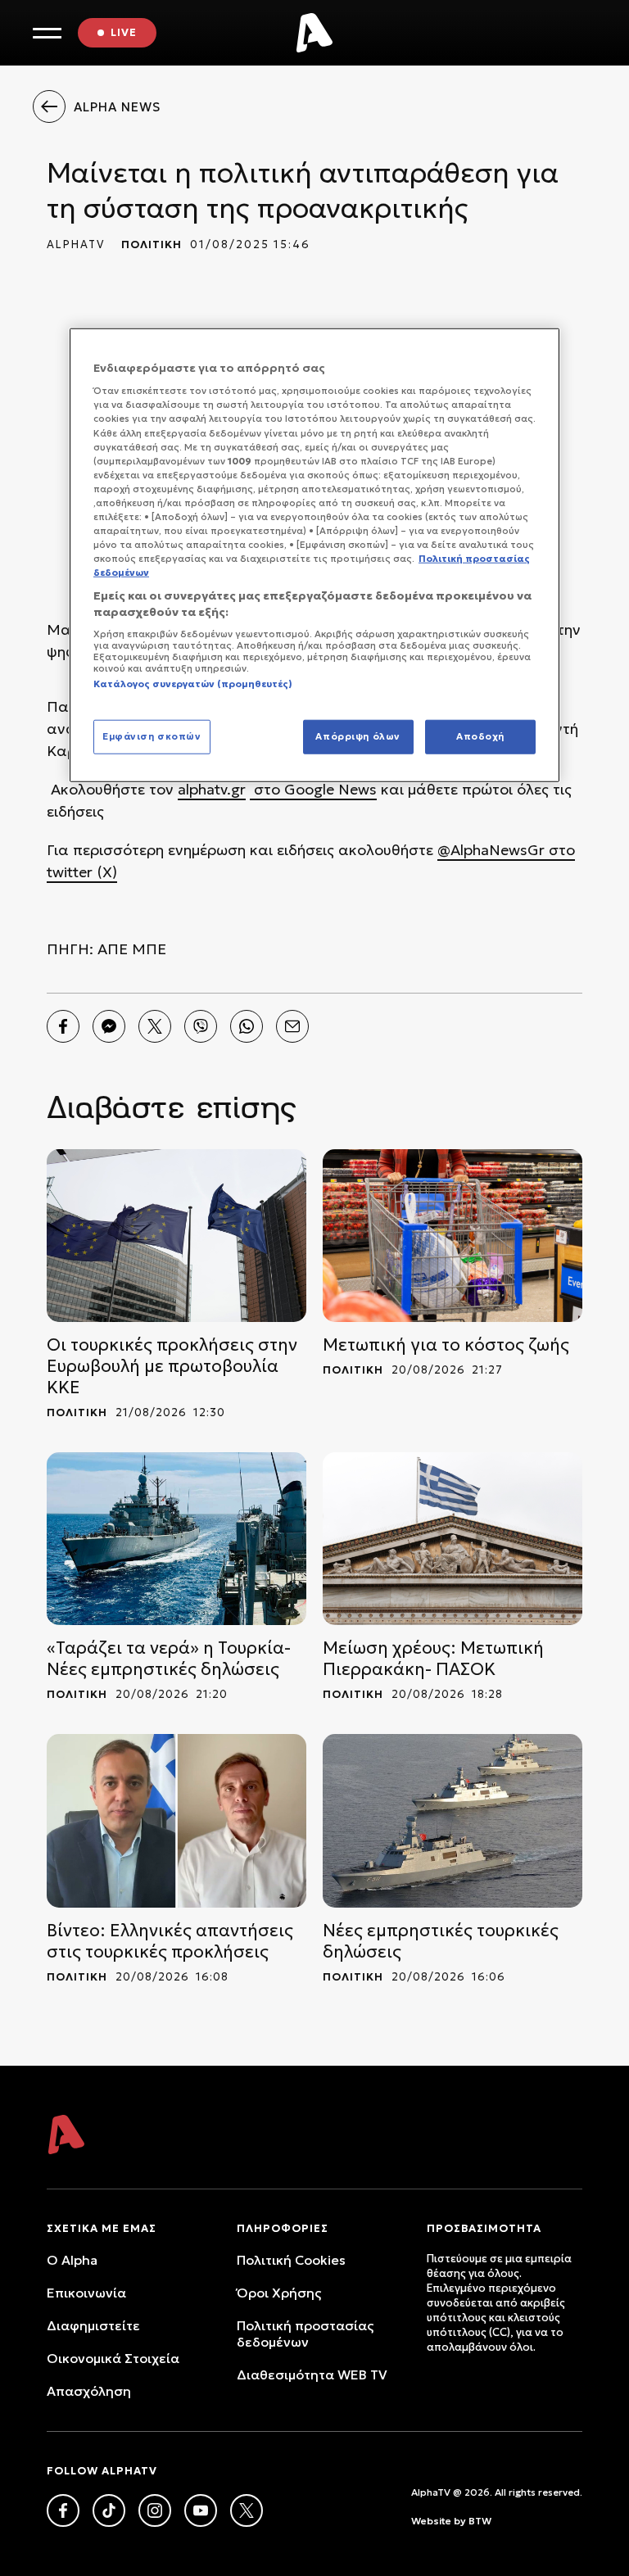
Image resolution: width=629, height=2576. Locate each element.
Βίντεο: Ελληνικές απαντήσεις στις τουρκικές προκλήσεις (170, 1941)
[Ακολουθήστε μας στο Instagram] (155, 2510)
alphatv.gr (212, 789)
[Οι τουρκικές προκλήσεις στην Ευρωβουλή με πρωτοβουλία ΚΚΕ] (176, 1236)
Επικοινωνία (86, 2293)
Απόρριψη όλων (357, 736)
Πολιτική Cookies (291, 2260)
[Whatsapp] (247, 1026)
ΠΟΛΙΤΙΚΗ (152, 244)
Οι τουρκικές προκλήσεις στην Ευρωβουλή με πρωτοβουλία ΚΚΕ (172, 1366)
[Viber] (201, 1026)
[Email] (292, 1026)
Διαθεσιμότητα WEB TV (312, 2375)
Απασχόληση (89, 2391)
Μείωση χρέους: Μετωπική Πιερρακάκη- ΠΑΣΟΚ (433, 1659)
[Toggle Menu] (47, 33)
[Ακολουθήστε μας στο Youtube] (201, 2510)
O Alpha (72, 2260)
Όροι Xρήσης (279, 2293)
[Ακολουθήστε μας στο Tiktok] (109, 2510)
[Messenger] (109, 1026)
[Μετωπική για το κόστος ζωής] (453, 1236)
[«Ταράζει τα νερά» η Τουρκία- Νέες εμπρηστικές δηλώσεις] (176, 1539)
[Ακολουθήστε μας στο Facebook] (63, 2510)
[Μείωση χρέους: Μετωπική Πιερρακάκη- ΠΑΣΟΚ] (453, 1539)
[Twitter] (155, 1026)
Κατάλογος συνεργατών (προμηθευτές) (193, 684)
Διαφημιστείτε (93, 2325)
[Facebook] (63, 1026)
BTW (480, 2521)
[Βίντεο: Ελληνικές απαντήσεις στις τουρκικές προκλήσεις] (176, 1820)
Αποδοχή (480, 736)
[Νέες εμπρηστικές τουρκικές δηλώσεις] (453, 1820)
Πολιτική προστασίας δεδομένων (305, 2334)
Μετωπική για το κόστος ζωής (446, 1345)
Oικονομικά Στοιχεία (113, 2358)
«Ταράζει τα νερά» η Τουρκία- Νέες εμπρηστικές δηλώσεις (169, 1659)
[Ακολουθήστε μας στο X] (247, 2510)
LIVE (124, 32)
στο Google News (313, 789)
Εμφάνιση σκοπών (152, 736)
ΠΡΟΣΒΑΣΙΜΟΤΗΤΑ (484, 2228)
